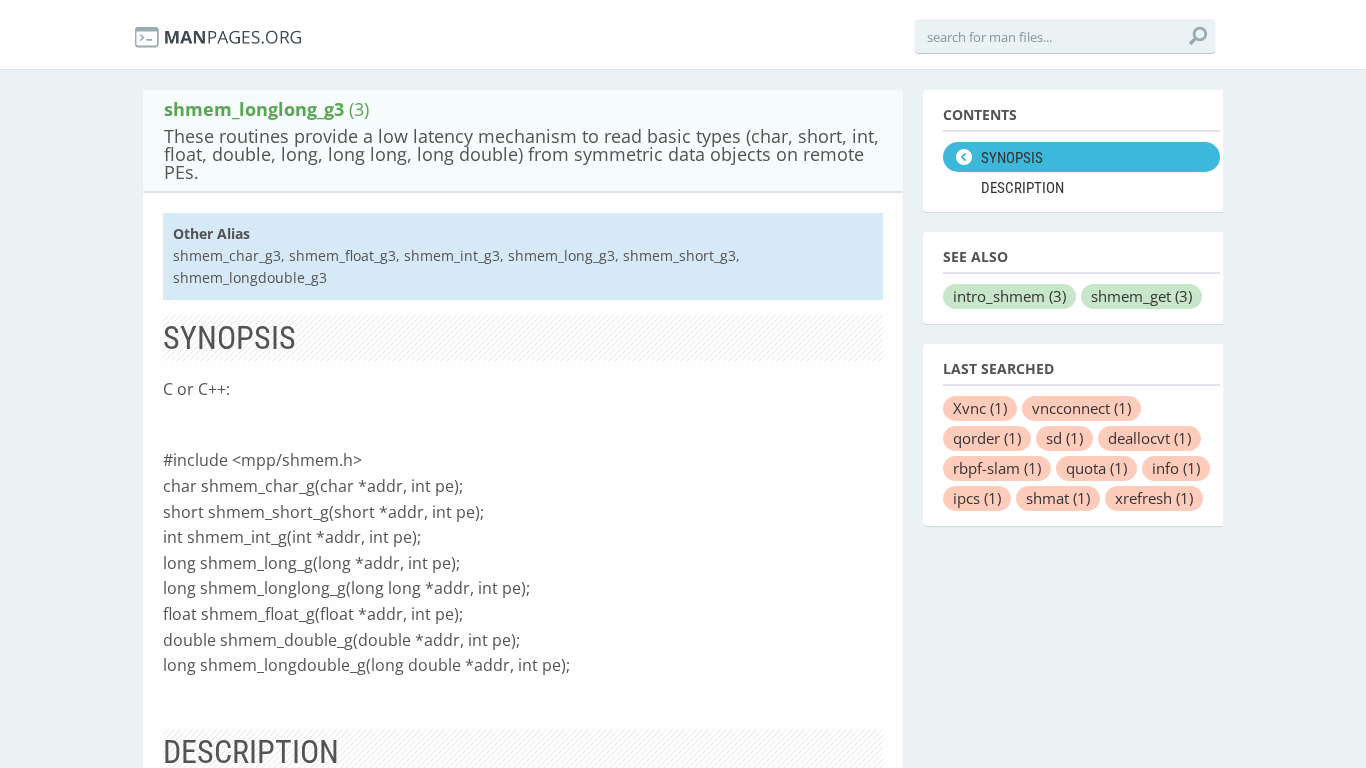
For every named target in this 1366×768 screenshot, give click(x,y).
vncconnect (1081, 408)
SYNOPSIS (1012, 158)
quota (1096, 468)
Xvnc (980, 408)
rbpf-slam (997, 468)
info (1176, 468)
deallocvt (1149, 438)
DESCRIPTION (1022, 188)
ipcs (977, 498)
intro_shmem (1009, 296)
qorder (987, 438)
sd (1064, 438)
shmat (1058, 498)
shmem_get (1141, 296)
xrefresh (1154, 498)
